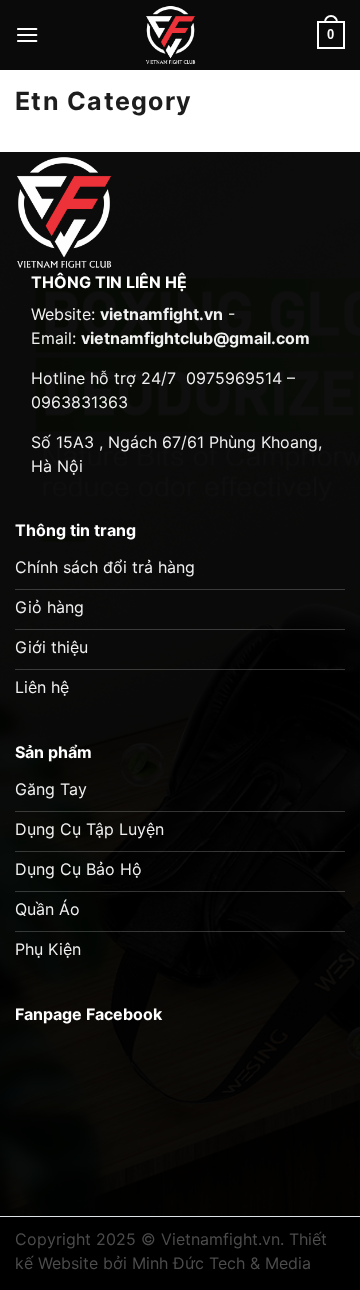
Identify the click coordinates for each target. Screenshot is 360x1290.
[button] (27, 34)
